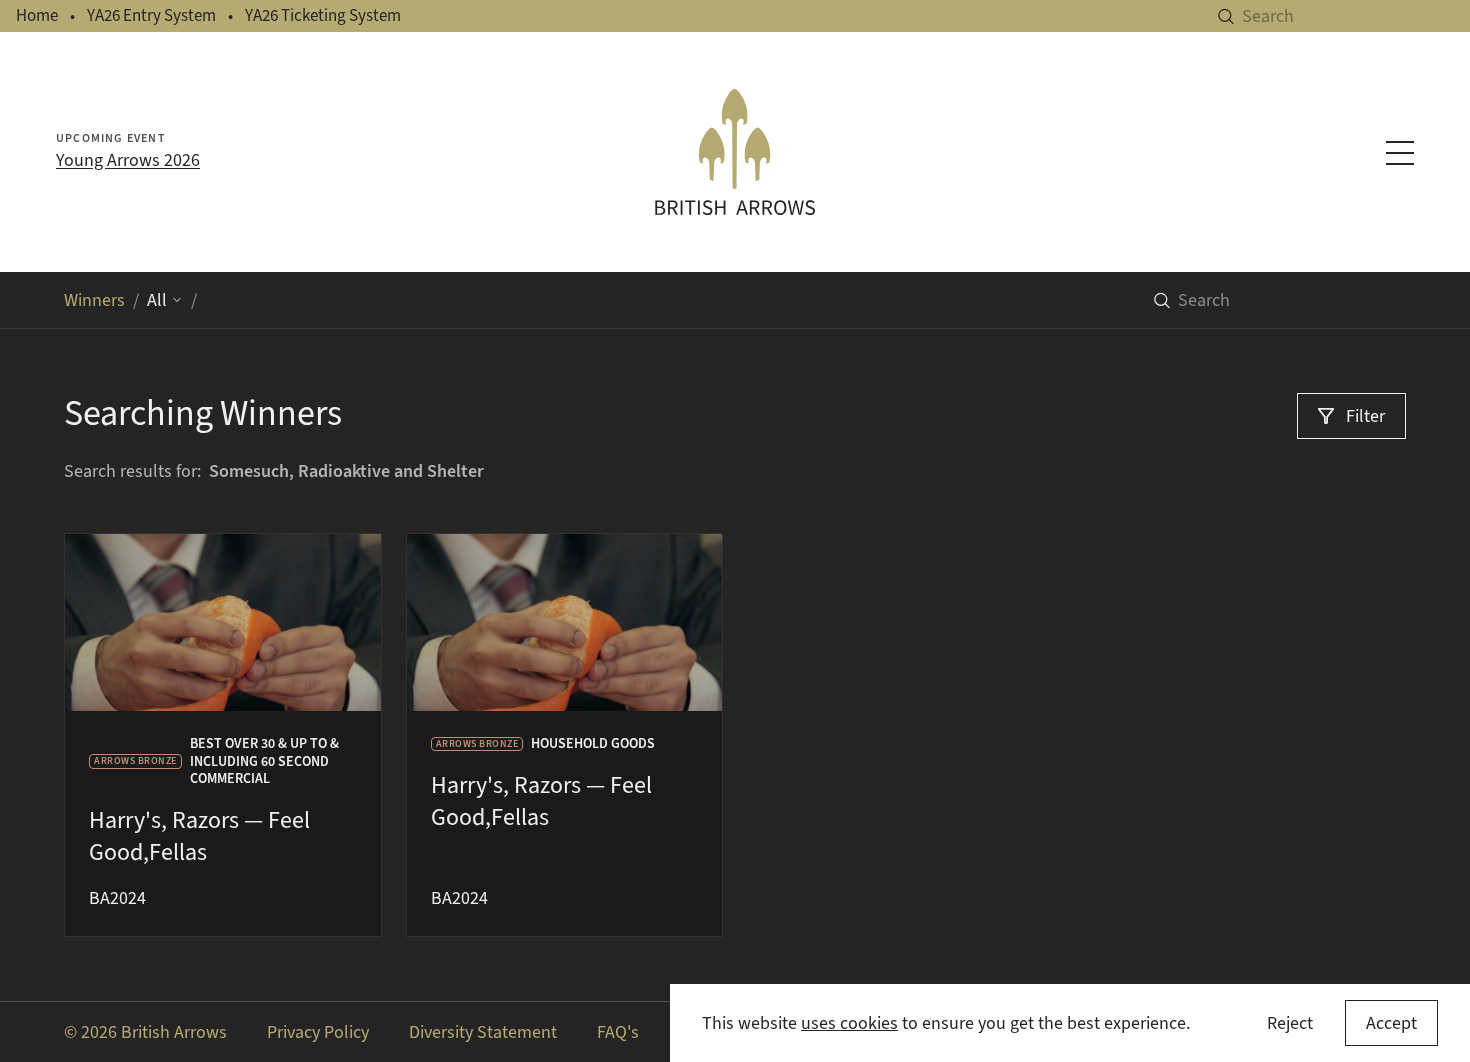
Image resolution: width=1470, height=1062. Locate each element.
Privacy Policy (318, 1032)
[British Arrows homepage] (735, 152)
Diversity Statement (483, 1032)
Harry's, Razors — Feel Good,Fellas (199, 836)
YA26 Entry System (151, 15)
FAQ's (618, 1032)
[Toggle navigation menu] (1400, 153)
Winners (94, 300)
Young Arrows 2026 (128, 160)
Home (37, 15)
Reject (1290, 1023)
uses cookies (849, 1023)
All (157, 300)
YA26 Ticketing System (323, 15)
